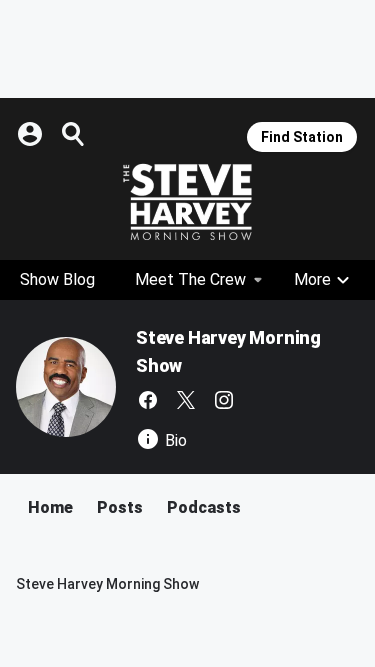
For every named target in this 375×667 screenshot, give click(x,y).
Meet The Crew (190, 279)
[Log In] (32, 134)
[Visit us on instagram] (224, 400)
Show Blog (57, 279)
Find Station (302, 137)
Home (50, 507)
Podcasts (204, 507)
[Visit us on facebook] (148, 400)
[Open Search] (74, 134)
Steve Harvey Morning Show (107, 584)
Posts (120, 507)
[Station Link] (187, 202)
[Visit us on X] (186, 400)
